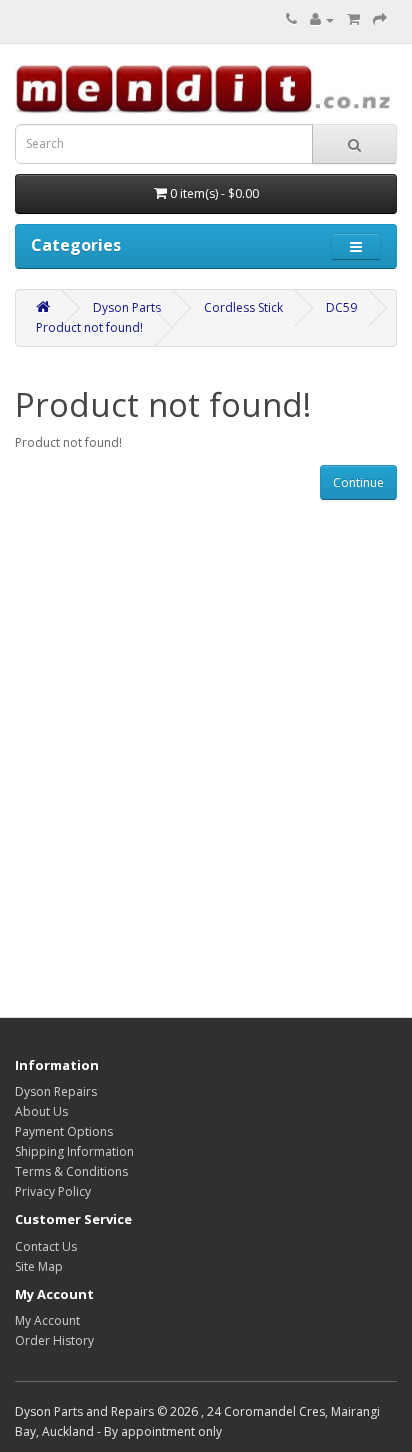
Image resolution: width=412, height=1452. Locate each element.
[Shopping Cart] (353, 19)
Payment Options (64, 1131)
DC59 (341, 307)
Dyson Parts (127, 307)
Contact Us (46, 1246)
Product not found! (89, 327)
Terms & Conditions (71, 1171)
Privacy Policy (53, 1191)
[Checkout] (380, 19)
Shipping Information (74, 1151)
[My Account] (322, 19)
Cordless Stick (243, 307)
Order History (54, 1340)
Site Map (39, 1266)
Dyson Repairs (56, 1091)
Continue (358, 482)
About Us (41, 1111)
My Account (47, 1320)
